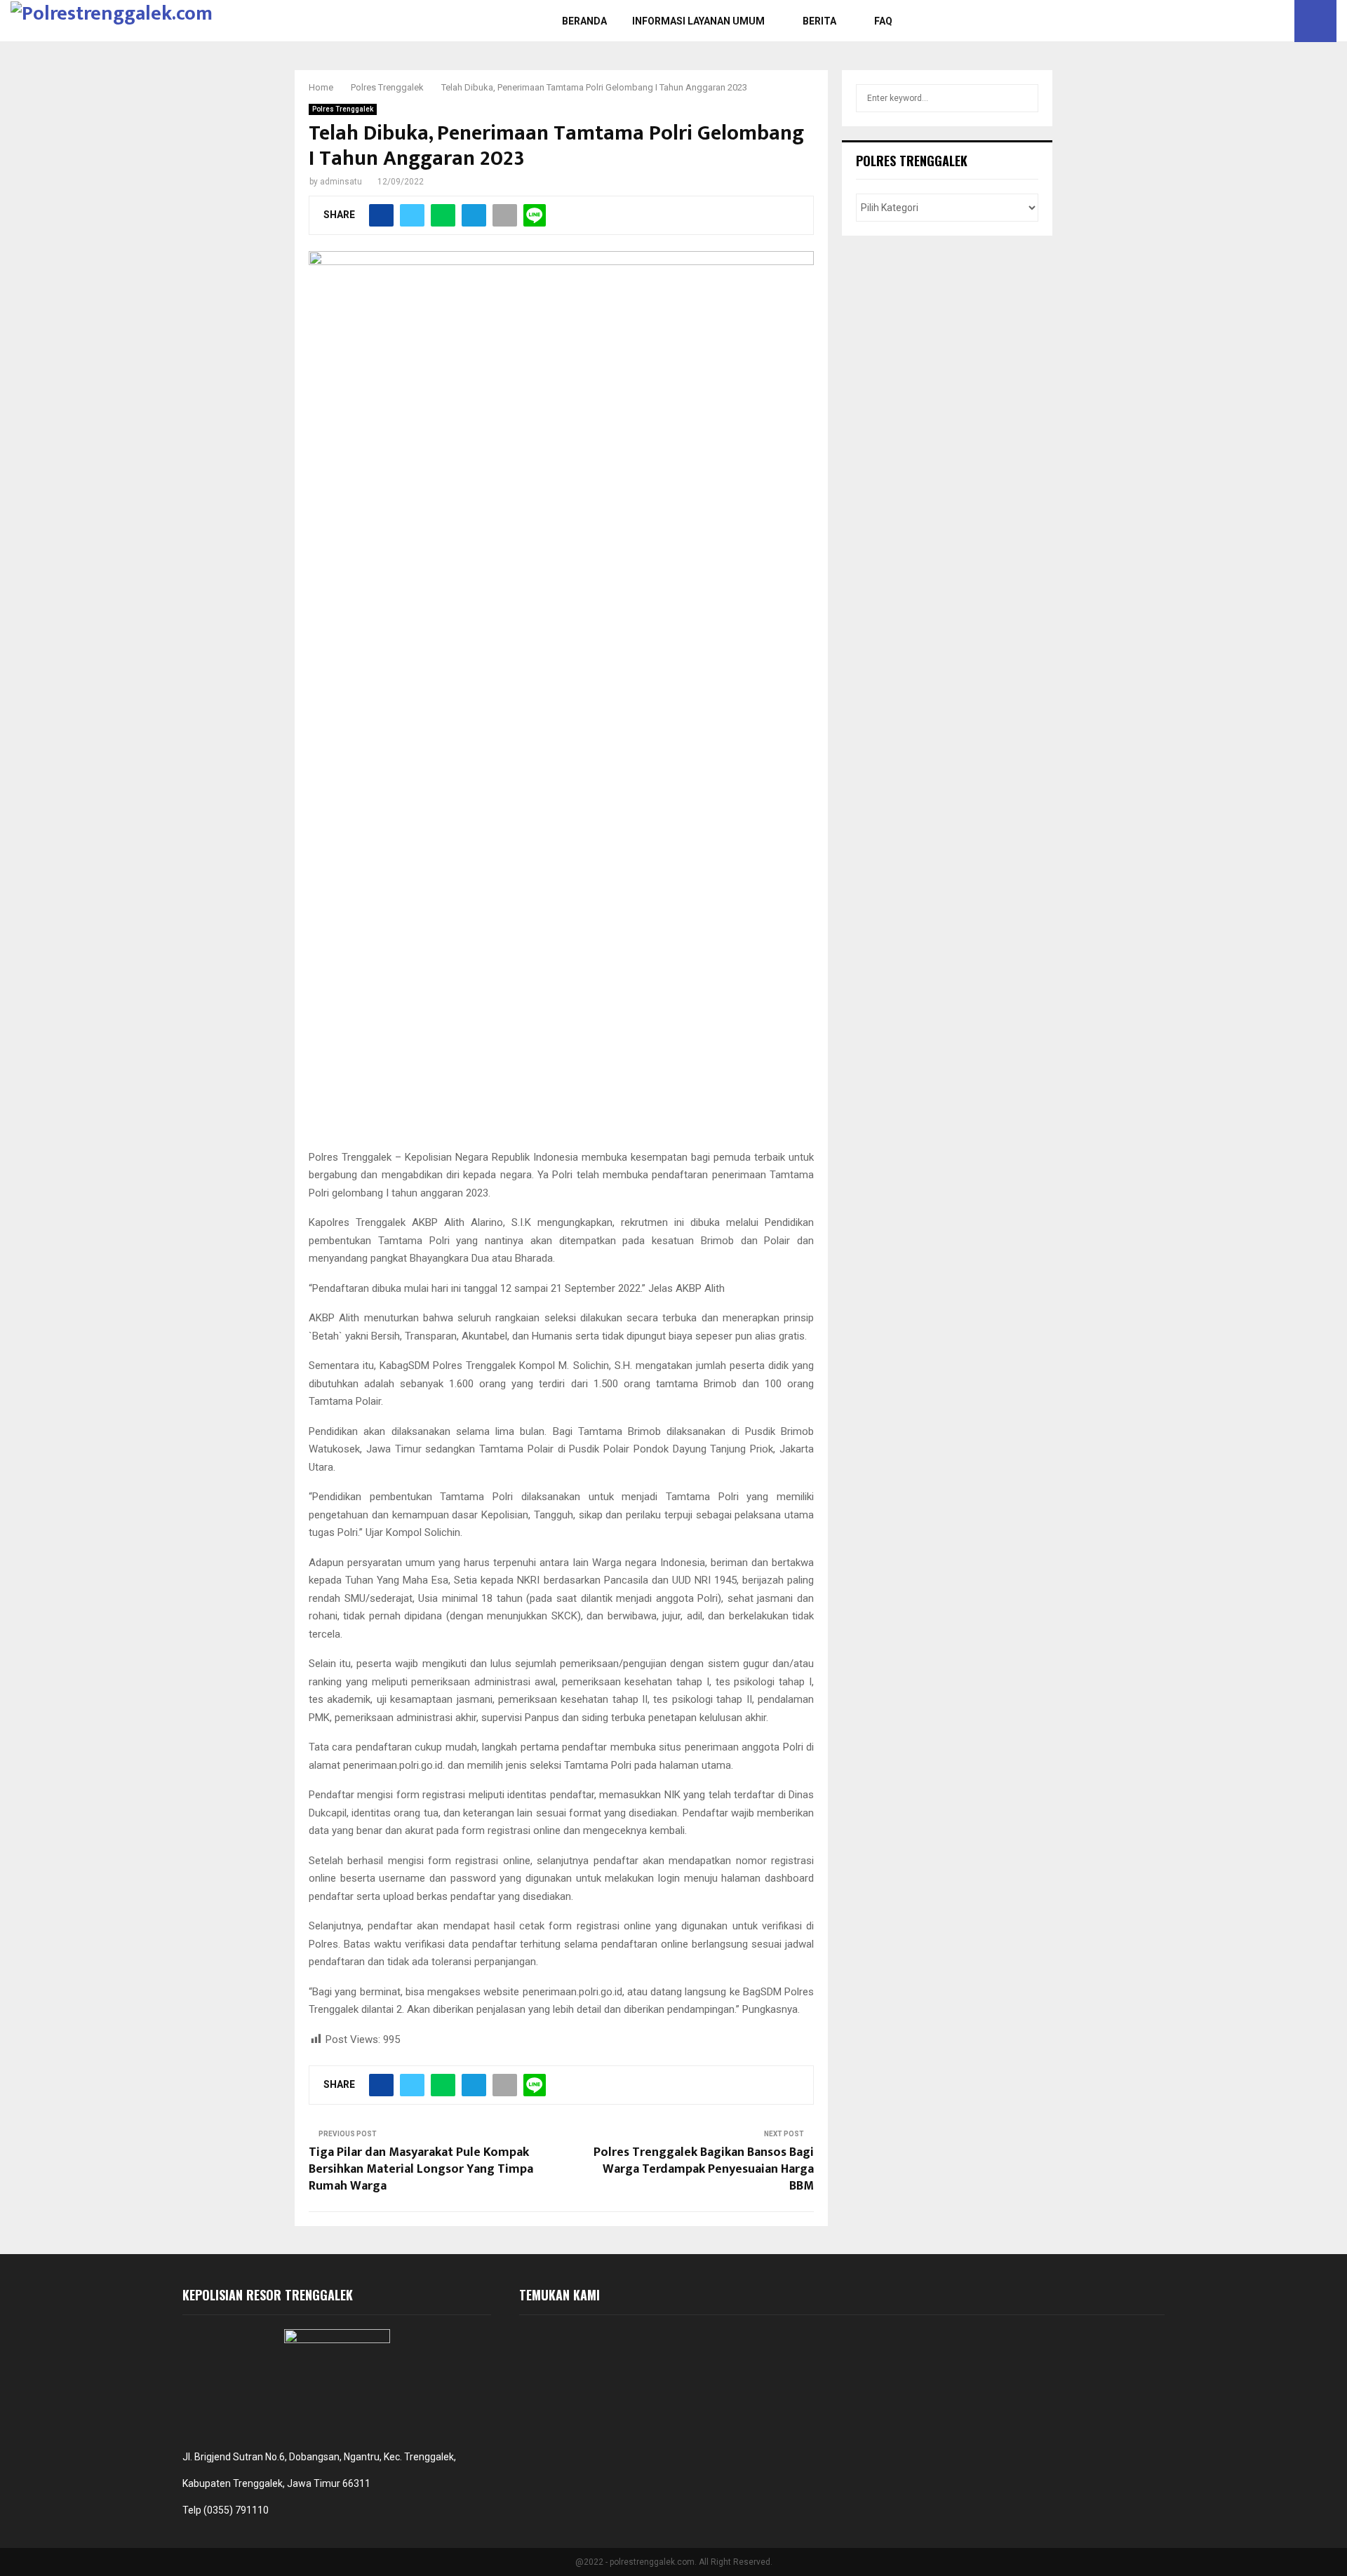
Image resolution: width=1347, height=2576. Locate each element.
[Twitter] (1264, 21)
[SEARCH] (1024, 98)
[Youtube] (1280, 21)
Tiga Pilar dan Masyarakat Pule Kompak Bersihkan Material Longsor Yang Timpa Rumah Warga (421, 2169)
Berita (819, 21)
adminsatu (341, 182)
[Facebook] (1249, 21)
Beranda (584, 21)
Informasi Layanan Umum (698, 21)
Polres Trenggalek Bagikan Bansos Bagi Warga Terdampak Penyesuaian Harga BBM (704, 2169)
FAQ (883, 21)
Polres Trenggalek (343, 109)
